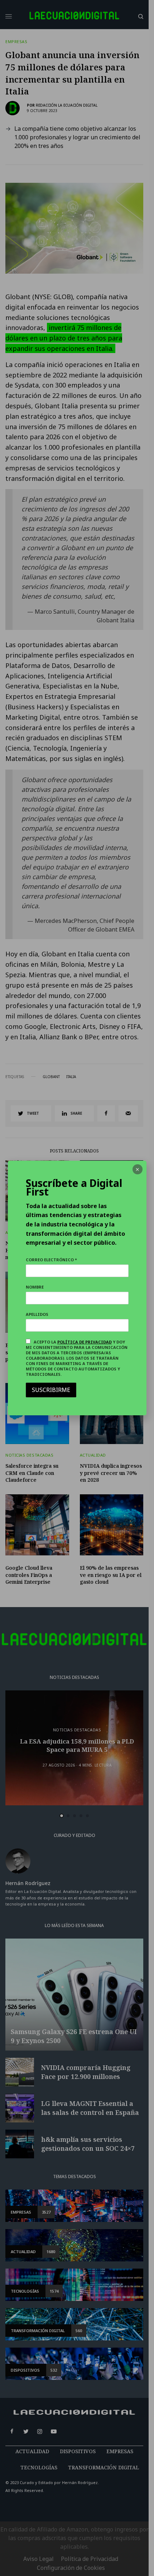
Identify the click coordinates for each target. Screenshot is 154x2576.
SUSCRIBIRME (51, 1390)
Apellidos (37, 1314)
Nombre (35, 1287)
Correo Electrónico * (51, 1260)
